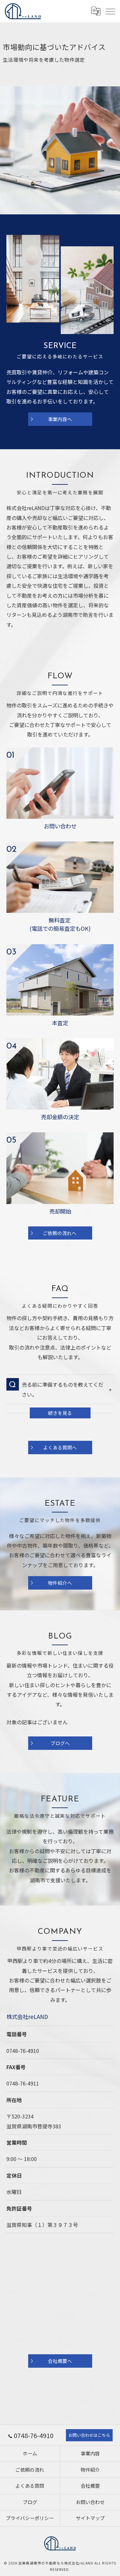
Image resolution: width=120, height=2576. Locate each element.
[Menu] (110, 11)
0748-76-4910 (23, 2051)
